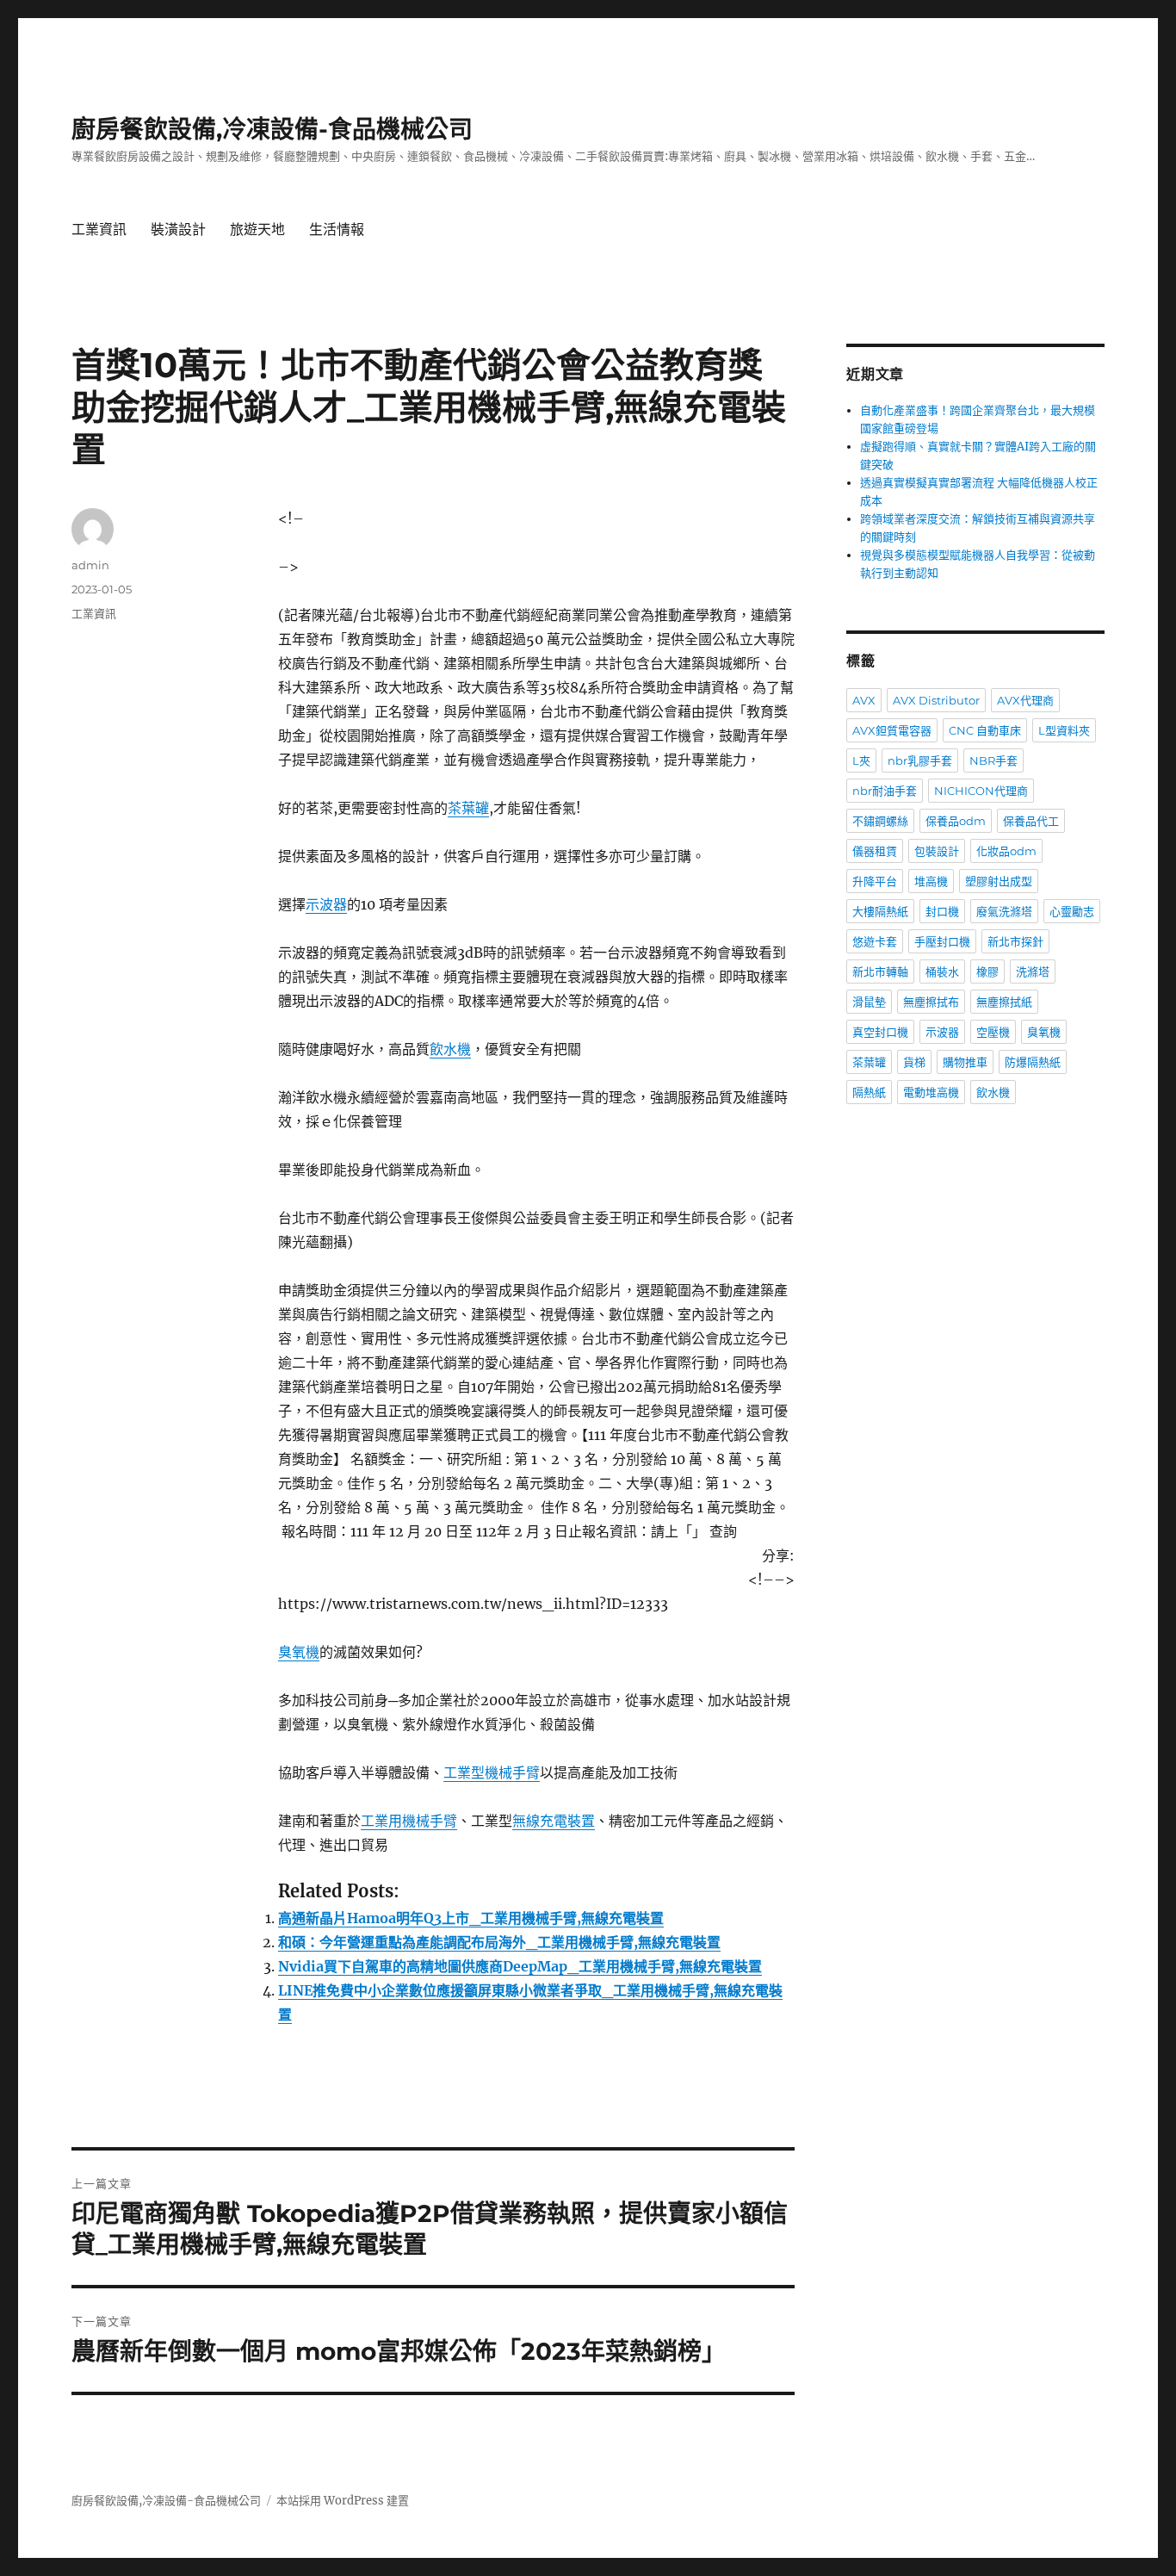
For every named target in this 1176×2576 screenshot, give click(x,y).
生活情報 (337, 230)
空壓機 (993, 1032)
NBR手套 (993, 760)
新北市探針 (1015, 941)
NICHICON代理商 (981, 791)
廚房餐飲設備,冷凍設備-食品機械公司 (272, 129)
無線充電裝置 (554, 1821)
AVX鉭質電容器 (892, 730)
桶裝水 (942, 971)
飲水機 (450, 1049)
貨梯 (914, 1062)
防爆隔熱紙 (1033, 1062)
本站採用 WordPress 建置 (343, 2501)
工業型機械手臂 (492, 1772)
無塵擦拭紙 (1004, 1002)
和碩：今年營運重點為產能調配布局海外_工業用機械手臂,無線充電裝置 (499, 1942)
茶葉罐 (468, 808)
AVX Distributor (936, 700)
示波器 (326, 904)
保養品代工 (1031, 821)
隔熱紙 (869, 1092)
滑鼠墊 (869, 1002)
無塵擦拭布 (931, 1002)
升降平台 (875, 881)
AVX (864, 700)
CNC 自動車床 (985, 730)
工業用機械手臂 (409, 1821)
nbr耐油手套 (885, 791)
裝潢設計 (178, 230)
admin (90, 565)
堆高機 (931, 881)
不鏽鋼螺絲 (880, 821)
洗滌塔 (1033, 971)
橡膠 (987, 971)
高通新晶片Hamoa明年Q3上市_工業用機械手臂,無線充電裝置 (471, 1918)
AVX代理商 (1025, 700)
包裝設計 (937, 851)
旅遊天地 (257, 230)
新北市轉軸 (880, 971)
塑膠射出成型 (999, 881)
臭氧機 (299, 1652)
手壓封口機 (942, 941)
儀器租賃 (875, 851)
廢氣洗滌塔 (1004, 911)
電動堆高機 (931, 1092)
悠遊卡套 (875, 941)
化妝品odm (1006, 851)
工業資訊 (99, 230)
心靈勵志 (1072, 911)
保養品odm (956, 821)
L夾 (861, 760)
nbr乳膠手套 (920, 760)
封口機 (942, 911)
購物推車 (965, 1062)
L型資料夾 (1064, 730)
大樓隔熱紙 (880, 911)
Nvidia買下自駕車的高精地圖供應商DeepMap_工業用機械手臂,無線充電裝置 (520, 1966)
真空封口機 (880, 1032)
